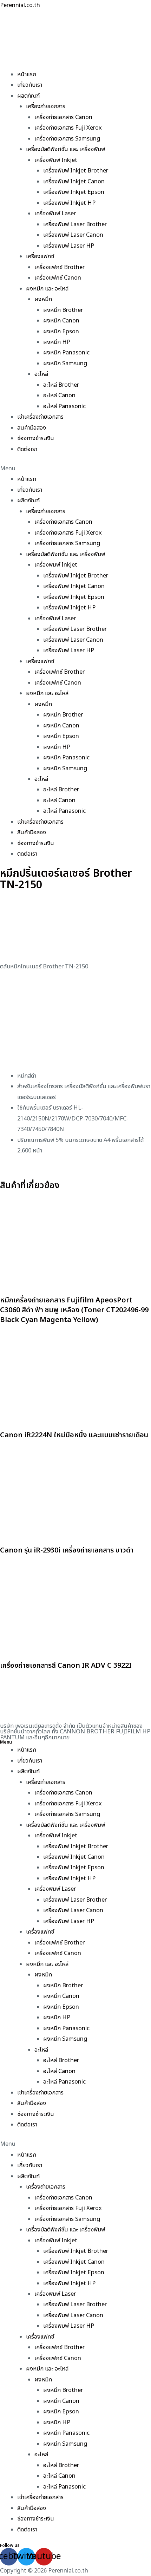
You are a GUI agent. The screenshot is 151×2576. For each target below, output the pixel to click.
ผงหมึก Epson (61, 332)
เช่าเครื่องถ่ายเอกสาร (40, 417)
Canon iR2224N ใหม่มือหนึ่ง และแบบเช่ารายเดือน (74, 1435)
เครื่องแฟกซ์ (40, 256)
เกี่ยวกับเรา (30, 85)
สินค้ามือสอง (32, 428)
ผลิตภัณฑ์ (28, 96)
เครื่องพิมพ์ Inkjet (56, 160)
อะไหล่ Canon (59, 395)
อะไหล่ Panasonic (64, 406)
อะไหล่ (41, 374)
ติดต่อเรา (27, 449)
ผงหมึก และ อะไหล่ (47, 289)
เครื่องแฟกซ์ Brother (60, 267)
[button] (75, 469)
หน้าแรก (27, 74)
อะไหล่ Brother (61, 385)
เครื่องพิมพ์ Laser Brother (75, 224)
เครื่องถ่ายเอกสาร (46, 106)
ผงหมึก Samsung (65, 364)
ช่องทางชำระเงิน (36, 438)
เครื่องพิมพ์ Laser (55, 214)
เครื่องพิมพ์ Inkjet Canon (74, 182)
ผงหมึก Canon (61, 321)
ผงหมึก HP (57, 342)
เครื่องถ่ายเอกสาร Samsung (67, 139)
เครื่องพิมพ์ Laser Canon (73, 235)
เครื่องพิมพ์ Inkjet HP (69, 203)
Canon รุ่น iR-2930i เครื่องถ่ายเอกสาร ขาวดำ (67, 1550)
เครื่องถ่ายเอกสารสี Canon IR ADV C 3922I (66, 1666)
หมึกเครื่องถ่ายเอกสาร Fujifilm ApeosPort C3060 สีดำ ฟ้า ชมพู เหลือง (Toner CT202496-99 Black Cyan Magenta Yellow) (74, 1310)
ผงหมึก (43, 299)
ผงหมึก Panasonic (66, 353)
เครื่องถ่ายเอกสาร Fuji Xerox (68, 128)
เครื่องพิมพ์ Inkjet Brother (76, 171)
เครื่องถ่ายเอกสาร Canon (63, 117)
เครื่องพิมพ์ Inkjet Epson (74, 192)
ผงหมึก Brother (63, 310)
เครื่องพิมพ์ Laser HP (69, 246)
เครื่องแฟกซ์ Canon (58, 278)
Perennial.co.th (20, 5)
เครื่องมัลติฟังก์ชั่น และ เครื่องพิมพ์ (65, 149)
